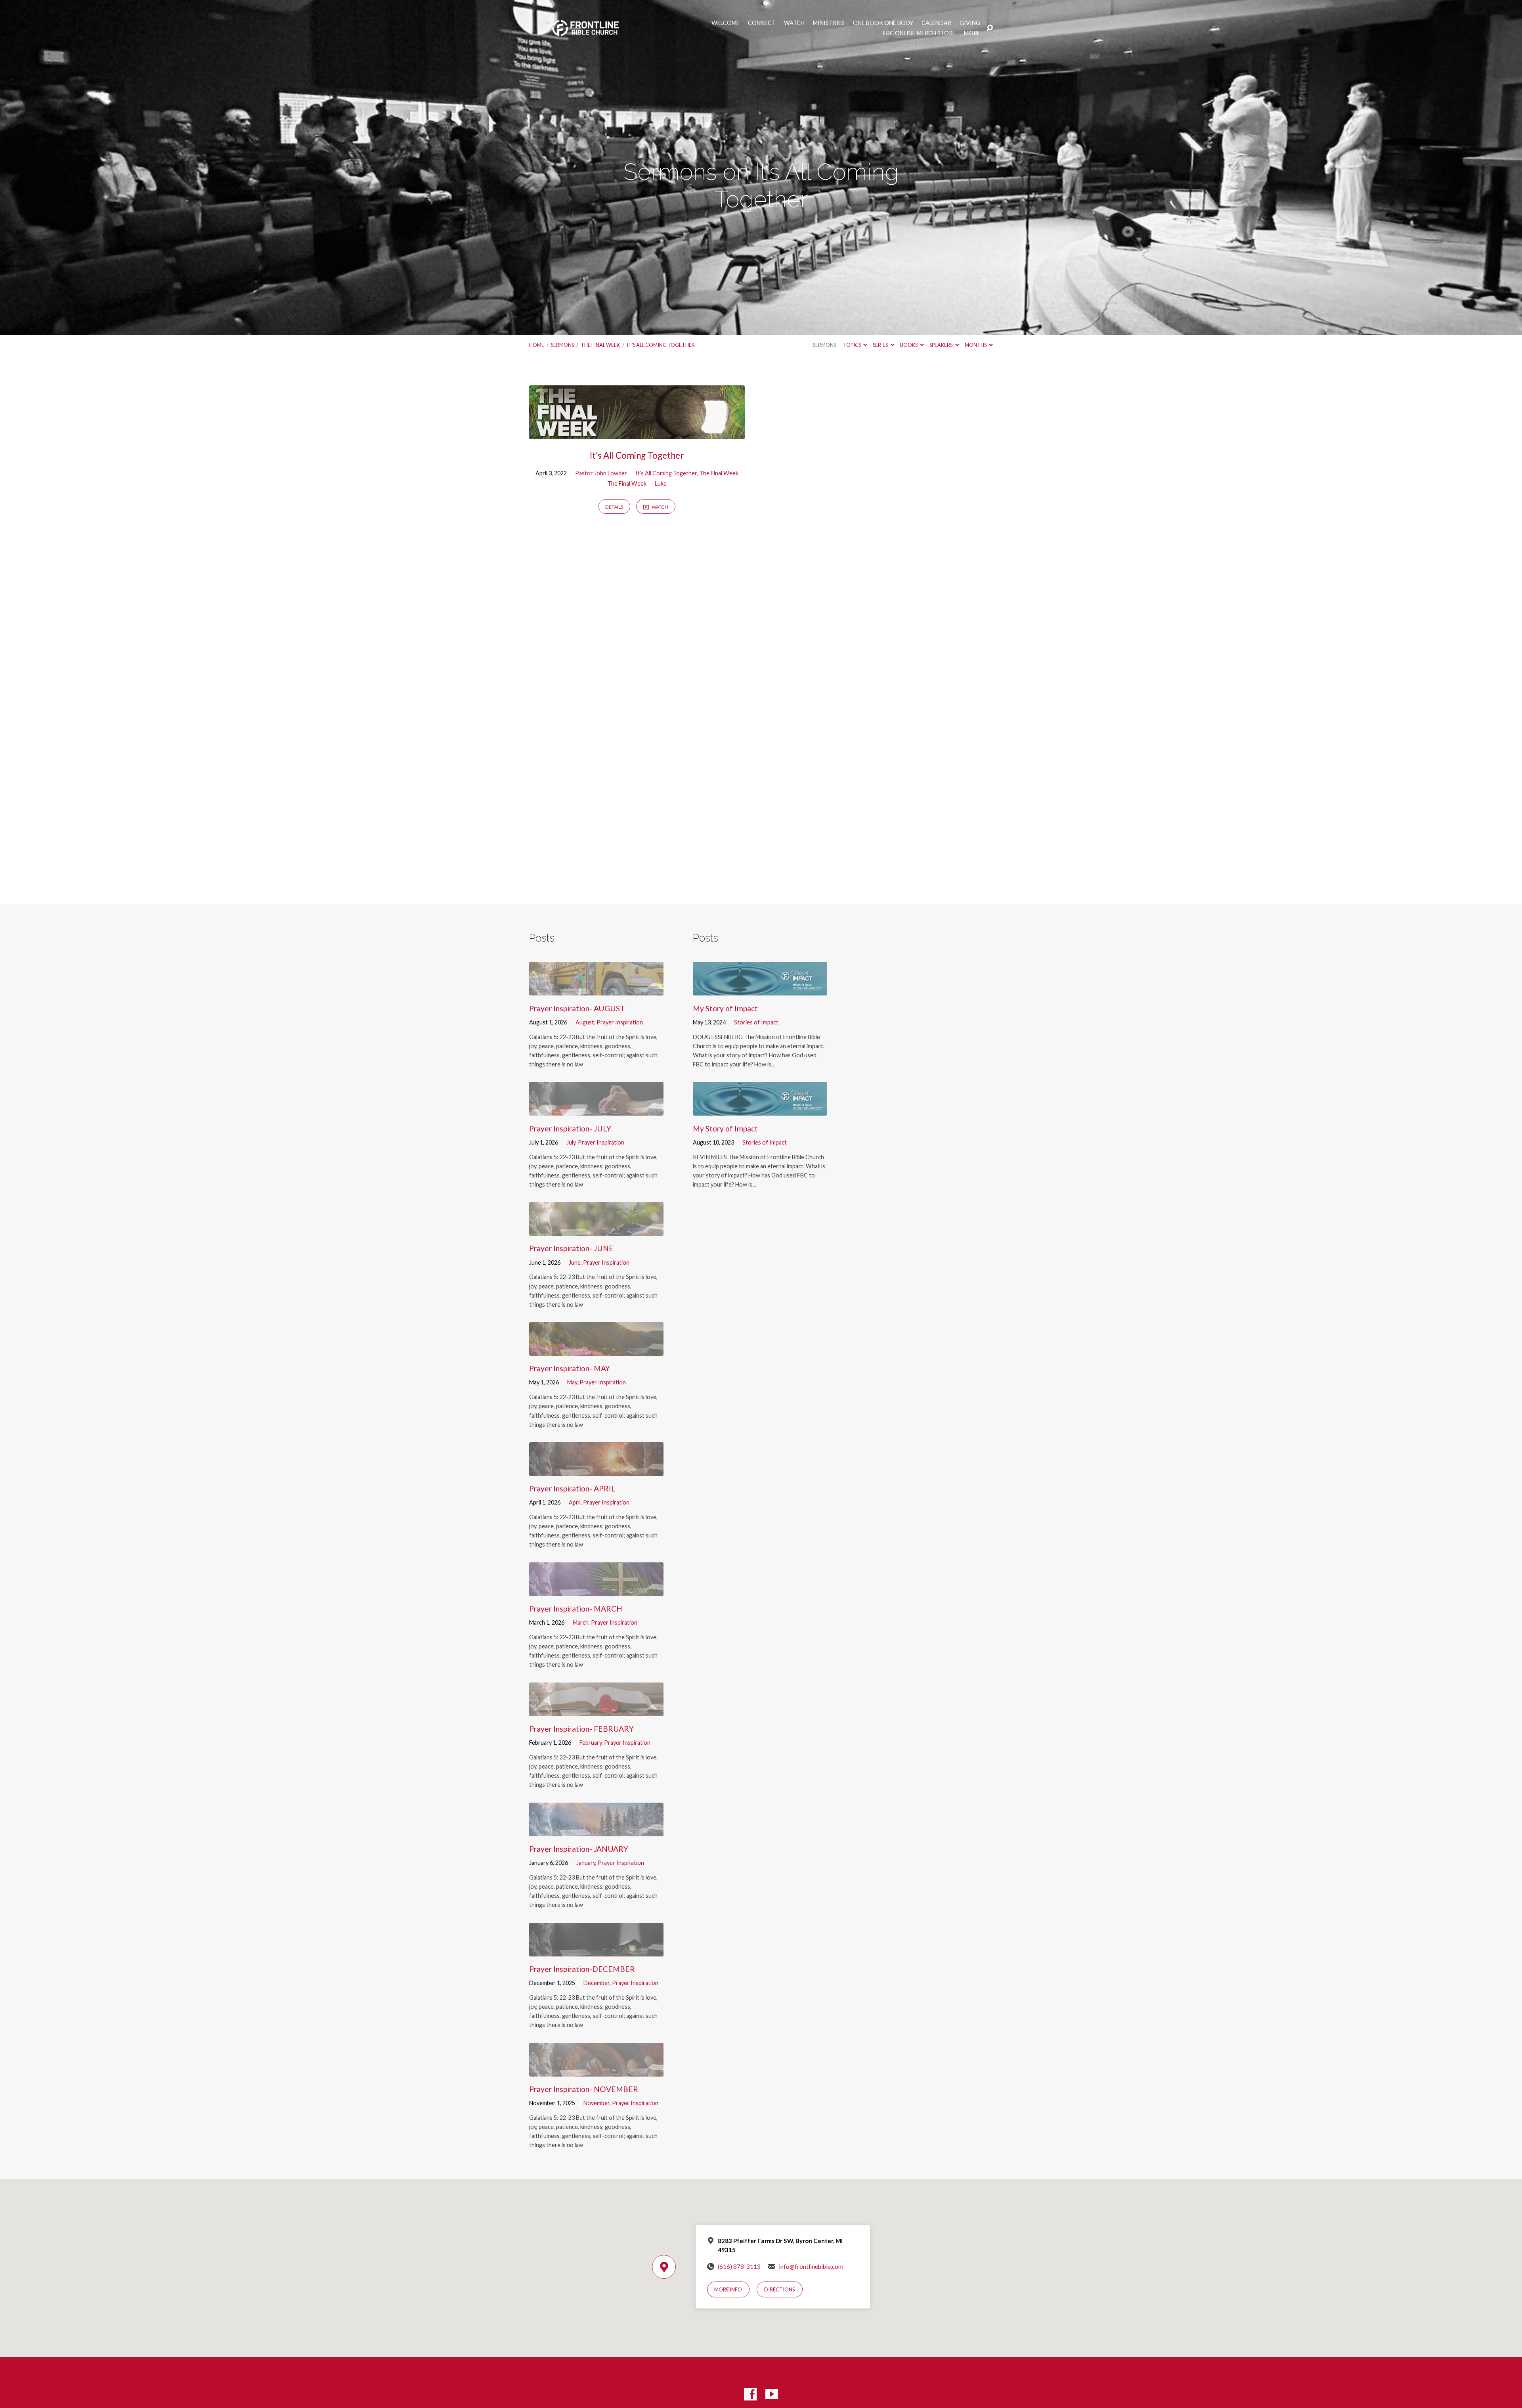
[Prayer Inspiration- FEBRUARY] (596, 1710)
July (571, 1142)
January (586, 1863)
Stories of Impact (756, 1022)
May (572, 1382)
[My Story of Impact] (760, 989)
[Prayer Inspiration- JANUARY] (596, 1830)
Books (909, 345)
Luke (661, 483)
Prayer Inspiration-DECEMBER (582, 1969)
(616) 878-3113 (739, 2266)
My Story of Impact (725, 1008)
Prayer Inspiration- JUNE (571, 1248)
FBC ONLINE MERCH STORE (919, 33)
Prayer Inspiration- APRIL (572, 1488)
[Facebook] (750, 2394)
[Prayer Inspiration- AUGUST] (596, 989)
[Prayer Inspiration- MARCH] (596, 1590)
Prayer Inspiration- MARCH (576, 1609)
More (972, 33)
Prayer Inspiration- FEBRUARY (581, 1729)
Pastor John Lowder (601, 473)
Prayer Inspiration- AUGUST (577, 1008)
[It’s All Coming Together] (637, 433)
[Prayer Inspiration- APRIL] (596, 1470)
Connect (762, 23)
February (591, 1743)
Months (976, 345)
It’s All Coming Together (661, 345)
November (597, 2103)
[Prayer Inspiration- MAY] (596, 1350)
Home (537, 345)
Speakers (941, 345)
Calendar (936, 23)
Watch (794, 23)
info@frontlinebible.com (811, 2266)
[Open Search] (990, 28)
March (581, 1622)
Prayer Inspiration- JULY (570, 1128)
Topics (852, 345)
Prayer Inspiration (620, 1022)
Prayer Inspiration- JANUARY (579, 1849)
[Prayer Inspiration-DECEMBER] (596, 1950)
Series (881, 345)
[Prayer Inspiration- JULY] (596, 1109)
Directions (780, 2289)
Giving (970, 23)
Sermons (562, 345)
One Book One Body (883, 23)
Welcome (726, 23)
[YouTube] (772, 2394)
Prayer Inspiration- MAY (570, 1368)
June (575, 1262)
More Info (728, 2289)
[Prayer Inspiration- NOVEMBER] (596, 2070)
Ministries (829, 23)
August (585, 1022)
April (575, 1502)
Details (614, 507)
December (597, 1983)
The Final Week (600, 345)
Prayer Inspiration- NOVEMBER (584, 2089)
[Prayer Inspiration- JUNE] (596, 1230)
